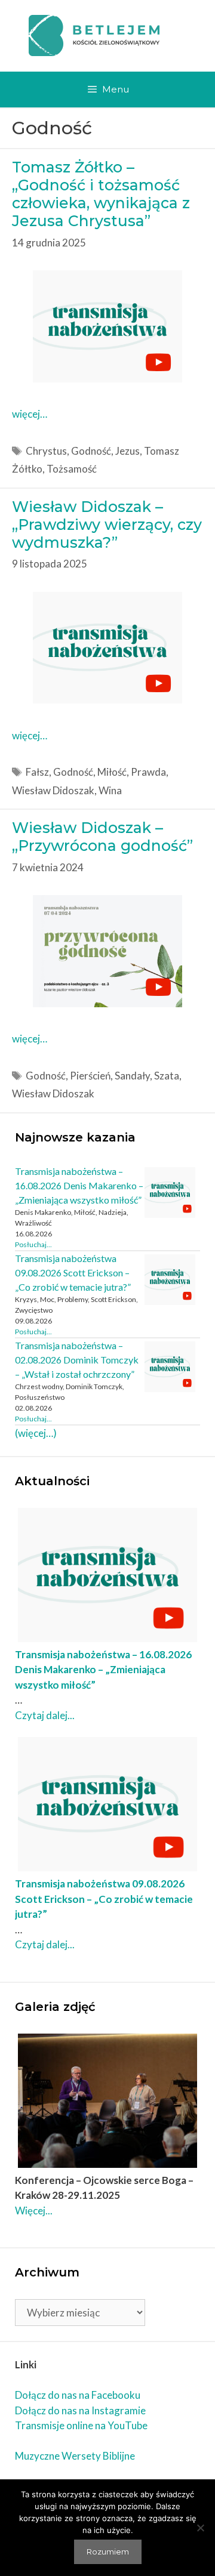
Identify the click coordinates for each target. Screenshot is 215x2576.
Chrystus (46, 451)
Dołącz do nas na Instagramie (80, 2410)
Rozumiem (108, 2552)
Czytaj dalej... (45, 1715)
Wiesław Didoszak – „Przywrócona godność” (102, 837)
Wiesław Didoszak (53, 790)
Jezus (128, 451)
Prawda (148, 772)
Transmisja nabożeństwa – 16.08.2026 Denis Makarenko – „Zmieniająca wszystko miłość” (79, 1185)
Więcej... (34, 2211)
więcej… (30, 414)
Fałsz (37, 772)
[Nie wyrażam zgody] (200, 2528)
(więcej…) (36, 1433)
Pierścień (90, 1076)
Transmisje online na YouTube (81, 2425)
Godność (91, 451)
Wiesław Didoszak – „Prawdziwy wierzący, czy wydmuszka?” (107, 525)
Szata (167, 1076)
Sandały (132, 1076)
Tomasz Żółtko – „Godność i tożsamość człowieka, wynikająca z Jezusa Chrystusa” (101, 194)
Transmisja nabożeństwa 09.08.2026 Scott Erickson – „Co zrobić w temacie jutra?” (73, 1272)
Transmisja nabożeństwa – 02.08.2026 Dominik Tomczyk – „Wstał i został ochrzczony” (77, 1360)
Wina (110, 790)
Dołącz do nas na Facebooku (78, 2395)
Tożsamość (72, 469)
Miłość (112, 772)
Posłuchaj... (33, 1244)
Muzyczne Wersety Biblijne (75, 2456)
